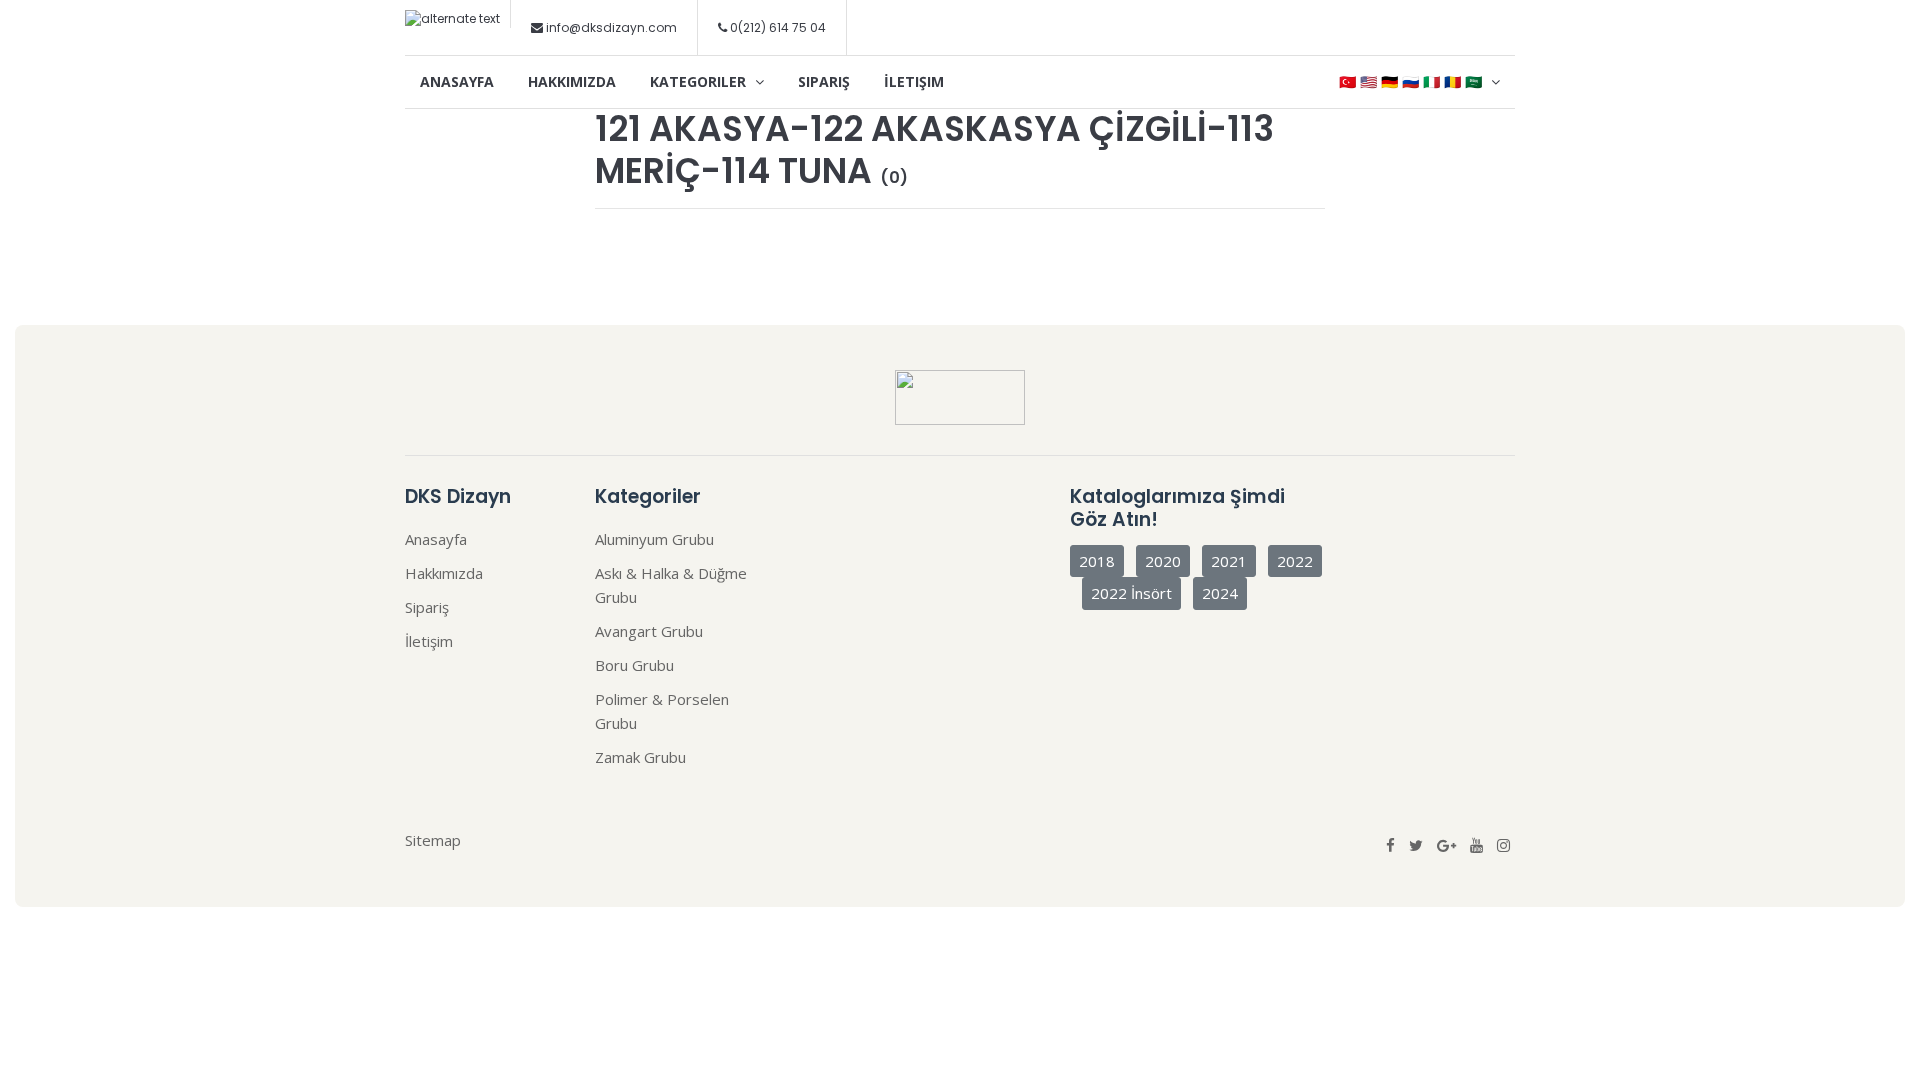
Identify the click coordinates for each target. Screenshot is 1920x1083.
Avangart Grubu (649, 631)
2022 (1295, 561)
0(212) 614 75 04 (776, 27)
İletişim (914, 81)
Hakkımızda (572, 81)
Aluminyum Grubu (654, 539)
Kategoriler (700, 81)
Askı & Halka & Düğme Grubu (671, 585)
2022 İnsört (1131, 593)
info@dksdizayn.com (611, 27)
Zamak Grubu (640, 757)
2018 (1097, 561)
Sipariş (824, 81)
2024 (1220, 593)
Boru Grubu (634, 665)
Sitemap (433, 840)
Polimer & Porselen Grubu (662, 711)
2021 (1229, 561)
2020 (1163, 561)
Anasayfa (457, 81)
